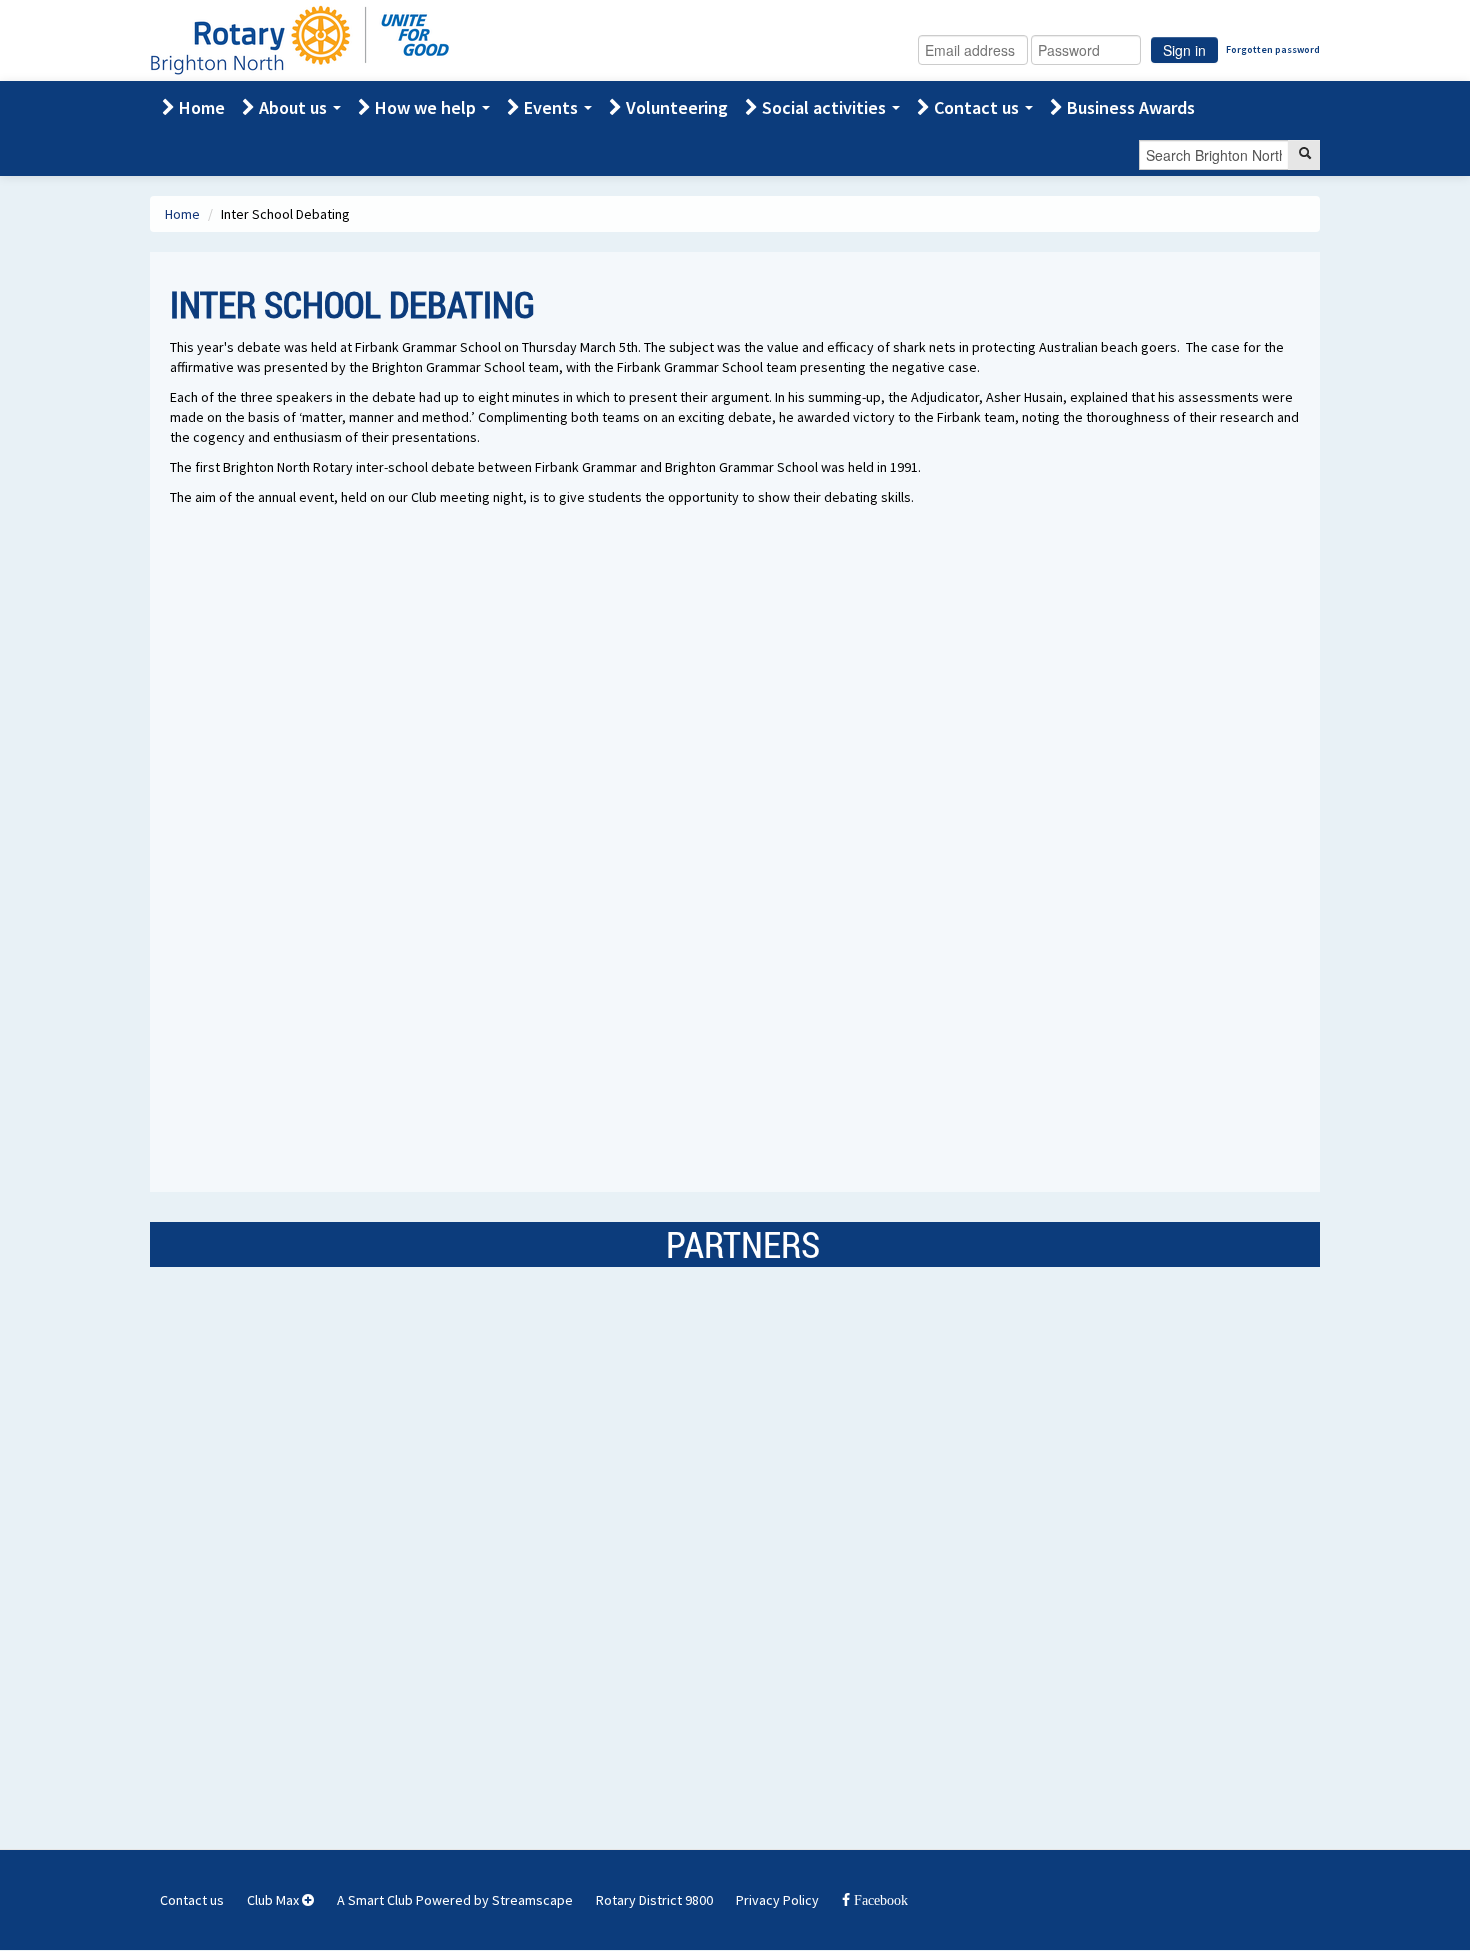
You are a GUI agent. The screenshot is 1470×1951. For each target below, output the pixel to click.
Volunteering (675, 107)
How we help (425, 107)
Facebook (879, 1900)
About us (293, 107)
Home (200, 107)
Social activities (824, 107)
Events (551, 107)
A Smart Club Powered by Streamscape (455, 1900)
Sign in (1184, 50)
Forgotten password (1273, 49)
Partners (743, 1244)
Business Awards (1129, 107)
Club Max (274, 1900)
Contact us (976, 107)
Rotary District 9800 (654, 1900)
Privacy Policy (777, 1900)
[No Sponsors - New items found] (296, 1523)
